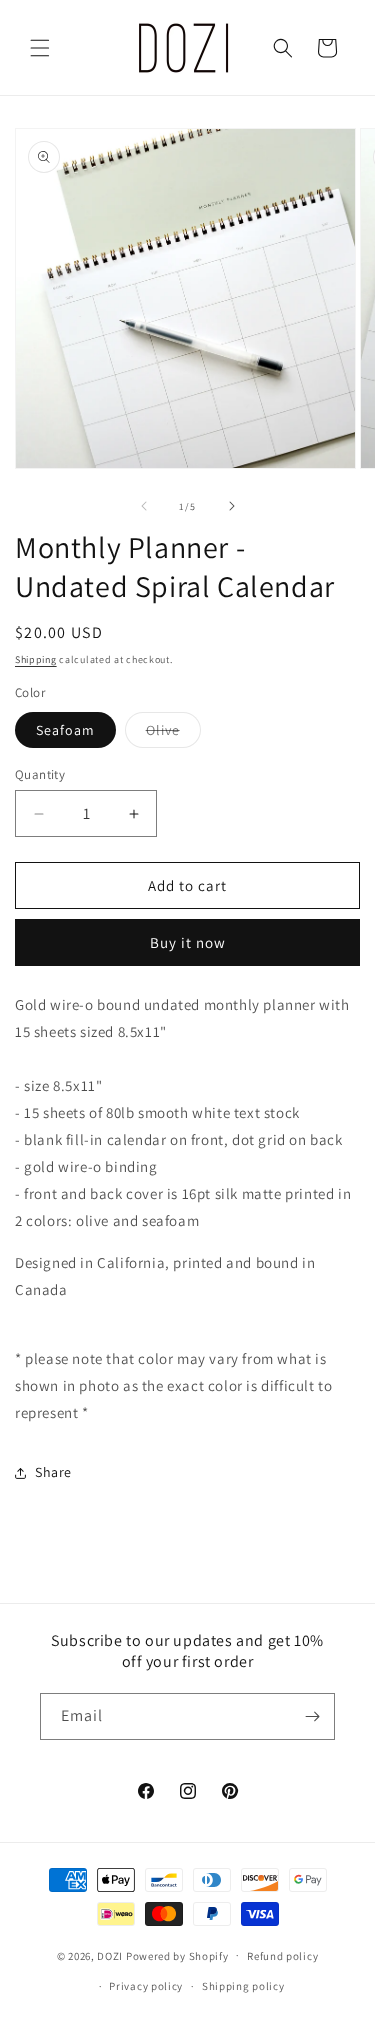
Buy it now (188, 942)
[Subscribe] (312, 1716)
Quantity (40, 774)
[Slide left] (144, 506)
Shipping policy (243, 1986)
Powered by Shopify (177, 1955)
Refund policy (282, 1956)
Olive (173, 734)
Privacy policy (146, 1986)
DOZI (110, 1955)
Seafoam (65, 730)
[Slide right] (232, 506)
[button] (40, 48)
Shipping (36, 659)
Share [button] (53, 1472)
